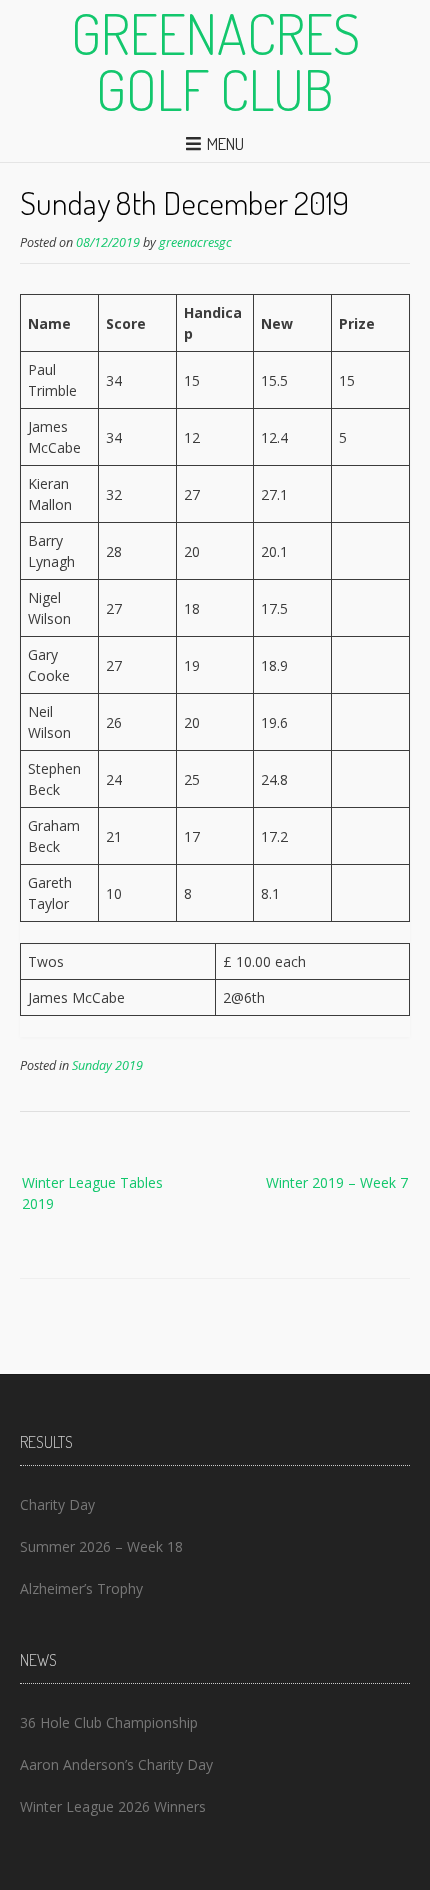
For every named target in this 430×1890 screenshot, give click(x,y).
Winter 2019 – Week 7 (337, 1182)
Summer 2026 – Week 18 (101, 1546)
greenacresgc (195, 242)
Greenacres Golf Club (215, 61)
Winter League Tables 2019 (92, 1193)
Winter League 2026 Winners (113, 1806)
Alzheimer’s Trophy (81, 1588)
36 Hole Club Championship (109, 1722)
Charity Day (57, 1504)
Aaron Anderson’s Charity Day (116, 1764)
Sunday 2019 (107, 1065)
